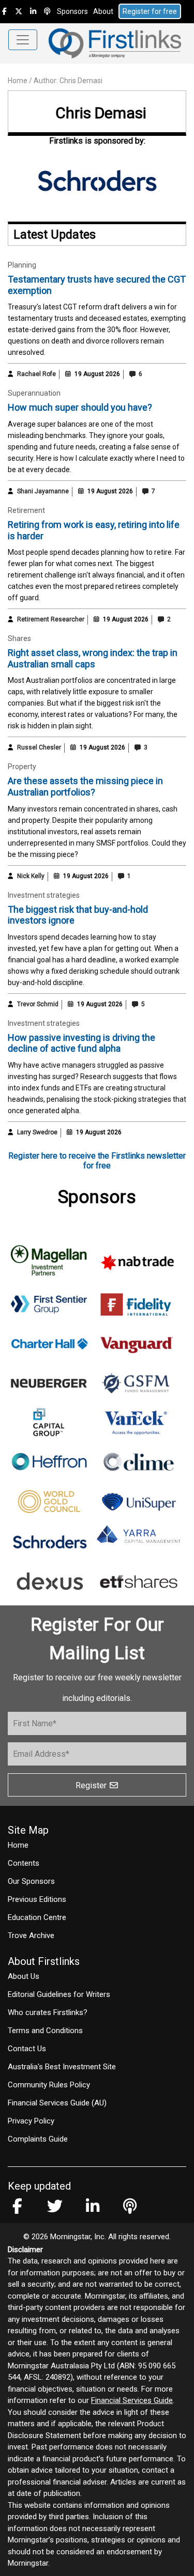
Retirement (26, 510)
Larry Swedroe (37, 1132)
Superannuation (34, 393)
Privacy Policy (31, 2121)
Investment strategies (44, 895)
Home (18, 81)
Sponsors (72, 11)
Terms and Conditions (45, 2031)
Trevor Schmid (38, 1004)
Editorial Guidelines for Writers (59, 1994)
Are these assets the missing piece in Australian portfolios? (85, 786)
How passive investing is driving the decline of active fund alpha (81, 1043)
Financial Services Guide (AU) (57, 2103)
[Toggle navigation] (23, 40)
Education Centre (37, 1917)
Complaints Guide (38, 2139)
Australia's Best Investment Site (62, 2067)
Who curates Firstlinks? (48, 2012)
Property (22, 767)
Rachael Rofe (36, 374)
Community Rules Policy (49, 2085)
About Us (24, 1976)
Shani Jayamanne (43, 491)
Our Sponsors (31, 1881)
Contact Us (27, 2049)
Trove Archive (31, 1935)
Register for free (150, 11)
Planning (22, 265)
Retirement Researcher (51, 619)
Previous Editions (37, 1899)
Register (92, 1785)
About (103, 11)
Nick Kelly (31, 876)
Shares (19, 638)
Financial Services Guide (132, 2400)
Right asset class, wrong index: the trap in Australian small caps (93, 658)
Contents (24, 1863)
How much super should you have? (80, 407)
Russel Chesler (39, 747)
